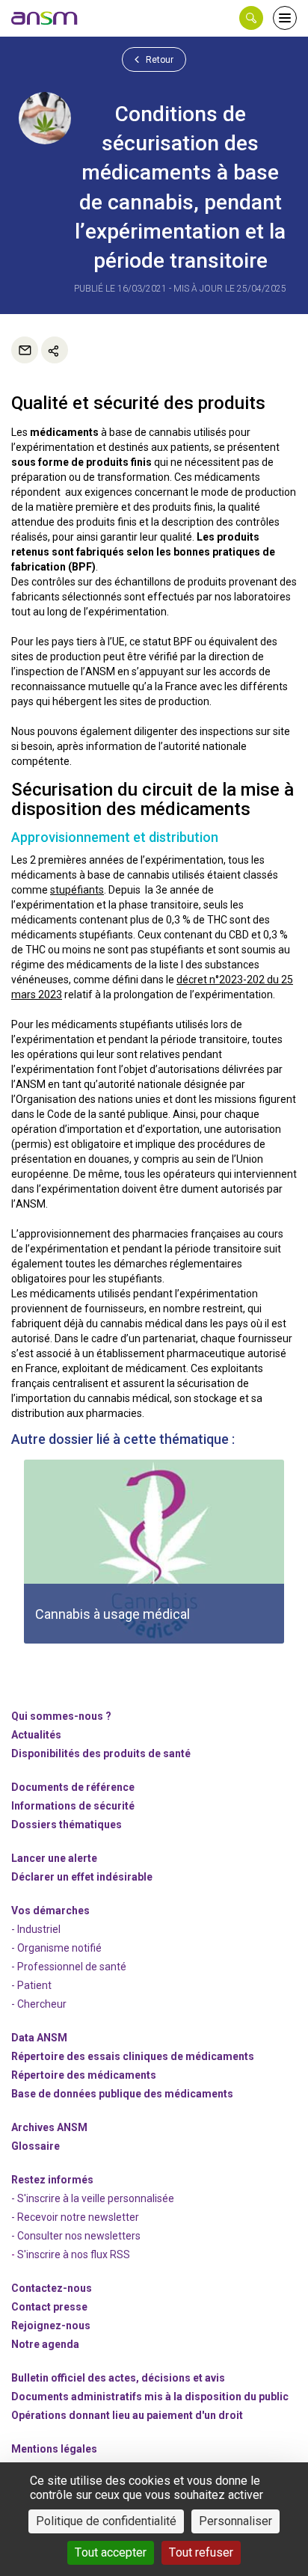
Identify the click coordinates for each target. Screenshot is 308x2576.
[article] (154, 1552)
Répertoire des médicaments (84, 2075)
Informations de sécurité (73, 1806)
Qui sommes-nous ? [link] (61, 1716)
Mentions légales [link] (54, 2449)
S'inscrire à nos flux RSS (74, 2254)
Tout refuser (201, 2552)
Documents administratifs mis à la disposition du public (150, 2397)
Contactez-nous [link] (52, 2288)
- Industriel (36, 1929)
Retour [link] (158, 60)
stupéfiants (77, 890)
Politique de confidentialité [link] (106, 2521)
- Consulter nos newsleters (76, 2236)
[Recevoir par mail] (25, 350)
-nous (51, 2326)
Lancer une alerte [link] (54, 1858)
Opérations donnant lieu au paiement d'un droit (127, 2415)
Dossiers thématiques (67, 1825)
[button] (251, 18)
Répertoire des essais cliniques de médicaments (133, 2056)
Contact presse (49, 2307)
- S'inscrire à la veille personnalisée (93, 2198)
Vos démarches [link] (50, 1911)
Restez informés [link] (52, 2180)
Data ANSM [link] (39, 2038)
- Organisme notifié (56, 1948)
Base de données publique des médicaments (122, 2094)
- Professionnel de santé (69, 1967)
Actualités (36, 1735)
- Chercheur (39, 2004)
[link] (45, 18)
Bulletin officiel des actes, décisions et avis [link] (118, 2378)
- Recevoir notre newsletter (75, 2217)
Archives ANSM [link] (49, 2127)
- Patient (31, 1985)
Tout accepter (111, 2552)
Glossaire (36, 2146)
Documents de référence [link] (73, 1787)
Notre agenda (45, 2344)
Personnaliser (235, 2521)
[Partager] (55, 350)
